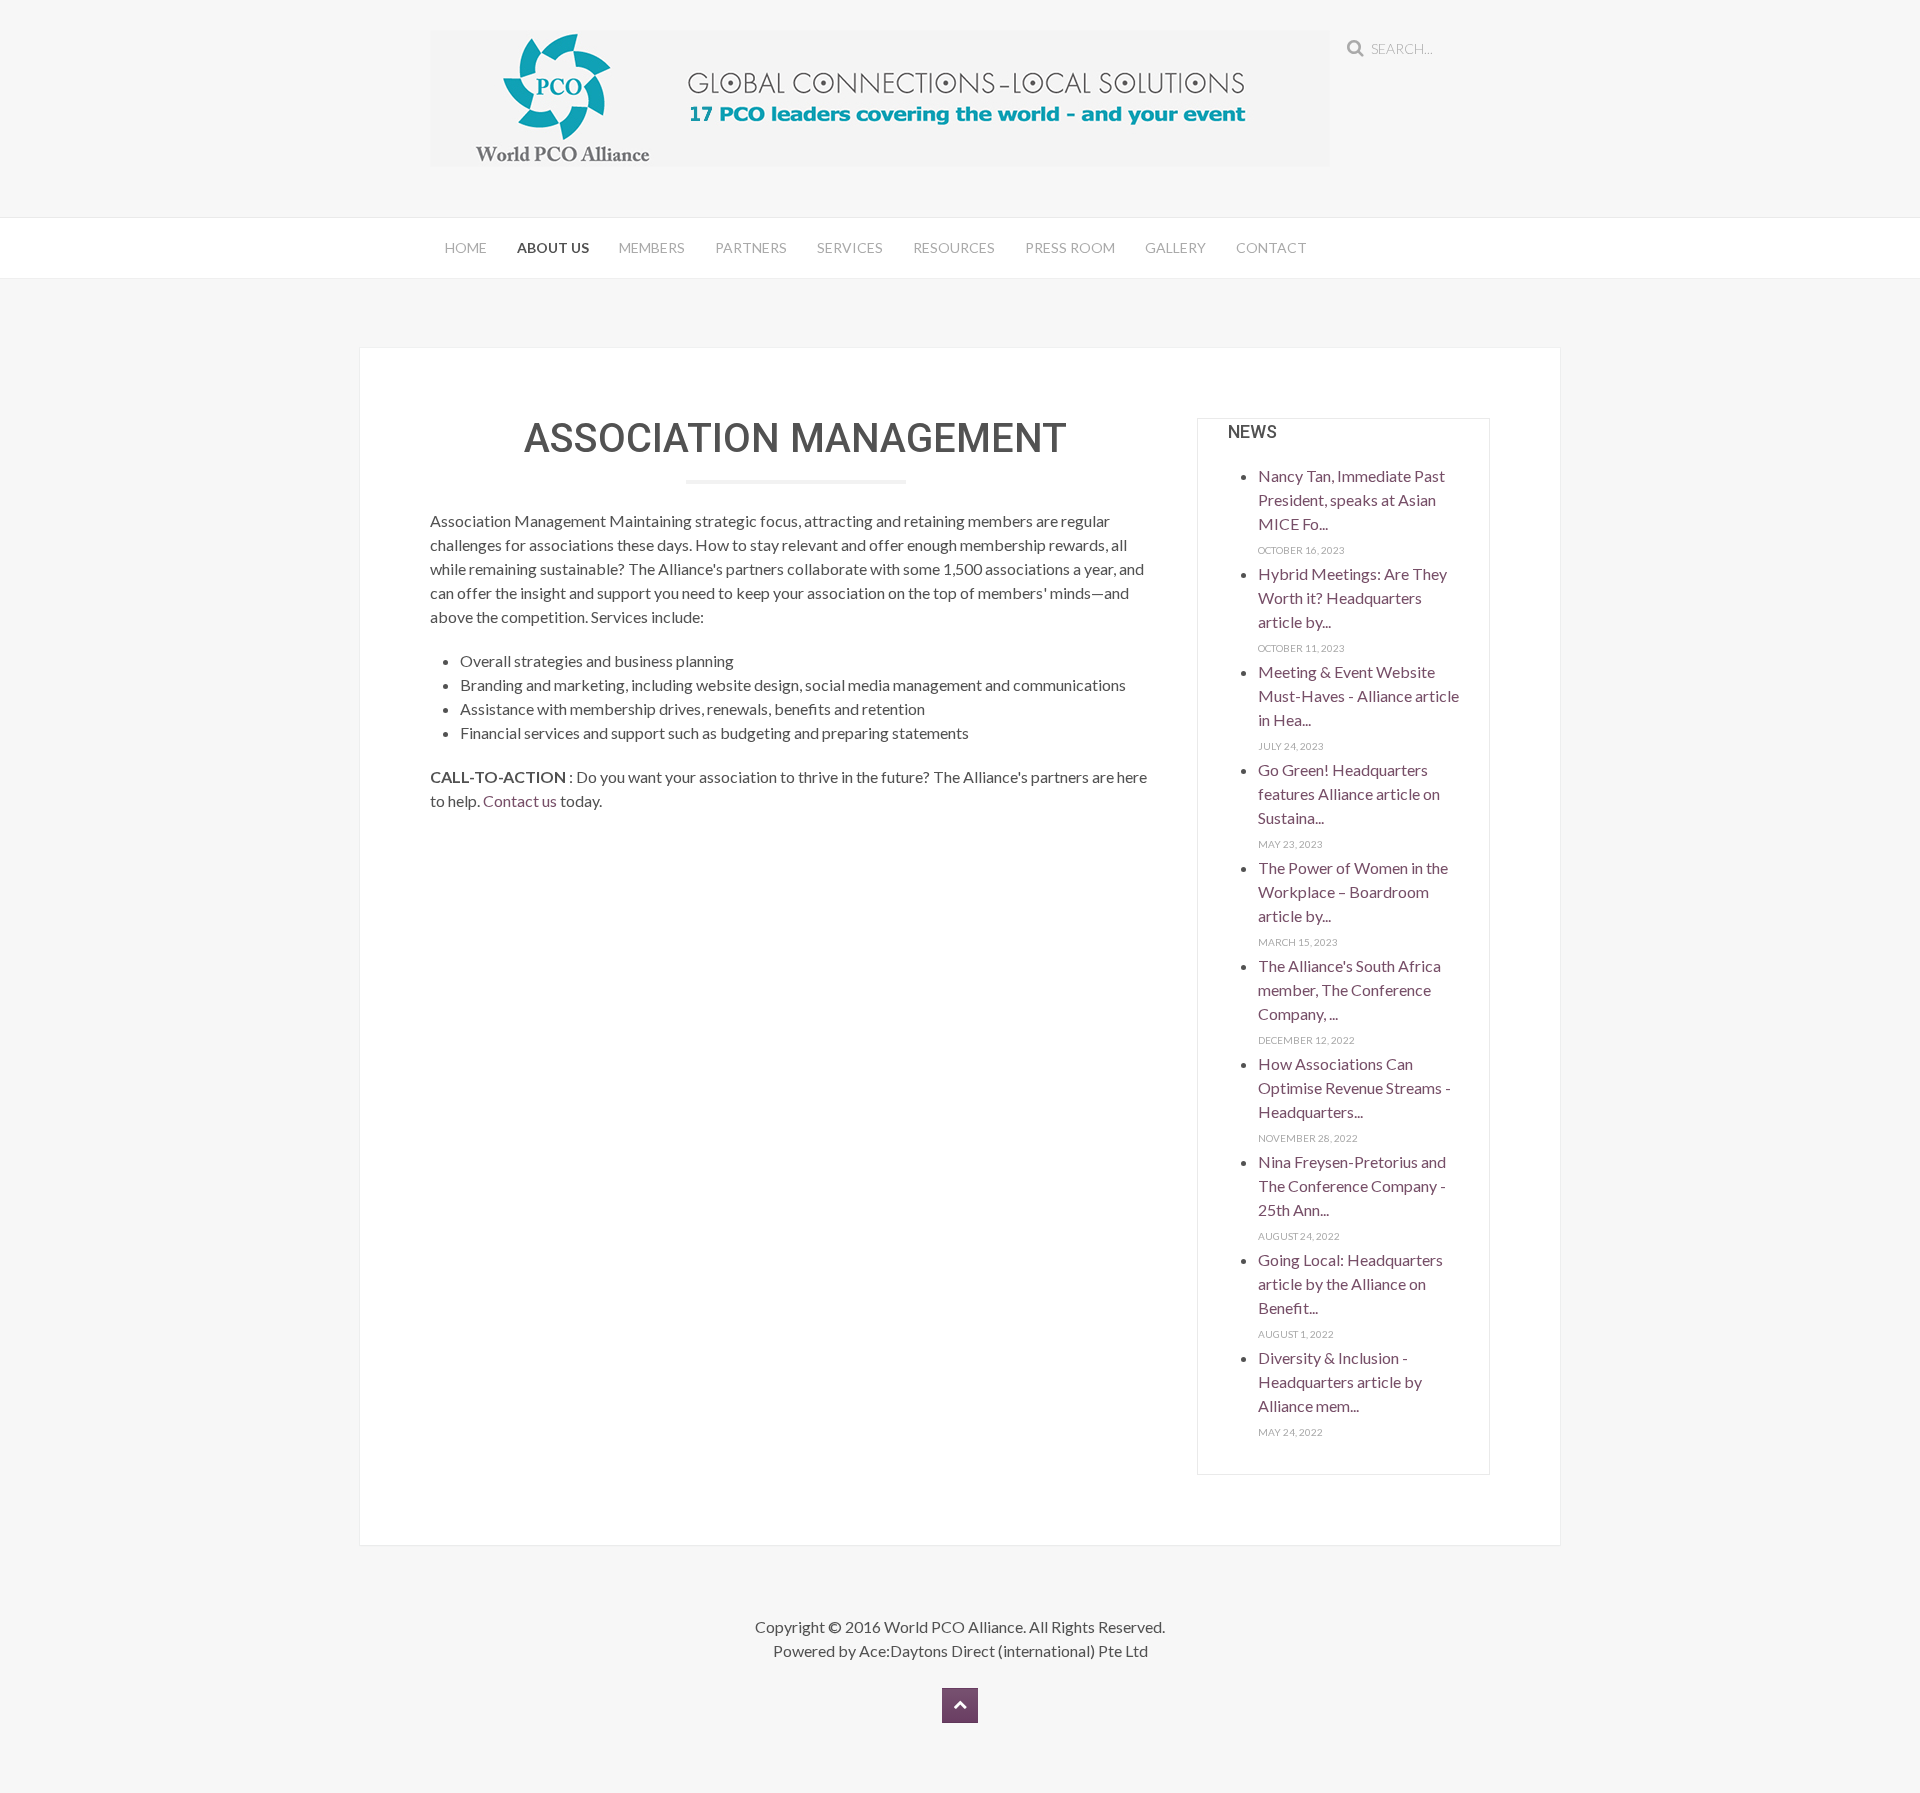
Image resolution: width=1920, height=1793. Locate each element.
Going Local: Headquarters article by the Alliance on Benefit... (1350, 1283)
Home (466, 247)
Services (850, 247)
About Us (553, 247)
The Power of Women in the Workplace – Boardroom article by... (1353, 891)
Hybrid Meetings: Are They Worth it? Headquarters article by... (1352, 597)
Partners (751, 247)
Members (652, 247)
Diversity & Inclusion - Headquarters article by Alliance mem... (1340, 1381)
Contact (1271, 247)
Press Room (1070, 247)
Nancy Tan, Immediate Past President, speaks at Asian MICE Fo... (1351, 499)
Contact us (520, 800)
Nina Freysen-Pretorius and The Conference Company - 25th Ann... (1352, 1185)
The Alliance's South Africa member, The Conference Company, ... (1349, 989)
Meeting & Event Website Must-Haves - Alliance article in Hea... (1358, 695)
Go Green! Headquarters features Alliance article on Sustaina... (1349, 793)
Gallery (1175, 247)
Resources (954, 247)
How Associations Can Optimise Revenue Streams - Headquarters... (1354, 1087)
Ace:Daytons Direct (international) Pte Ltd (1003, 1650)
